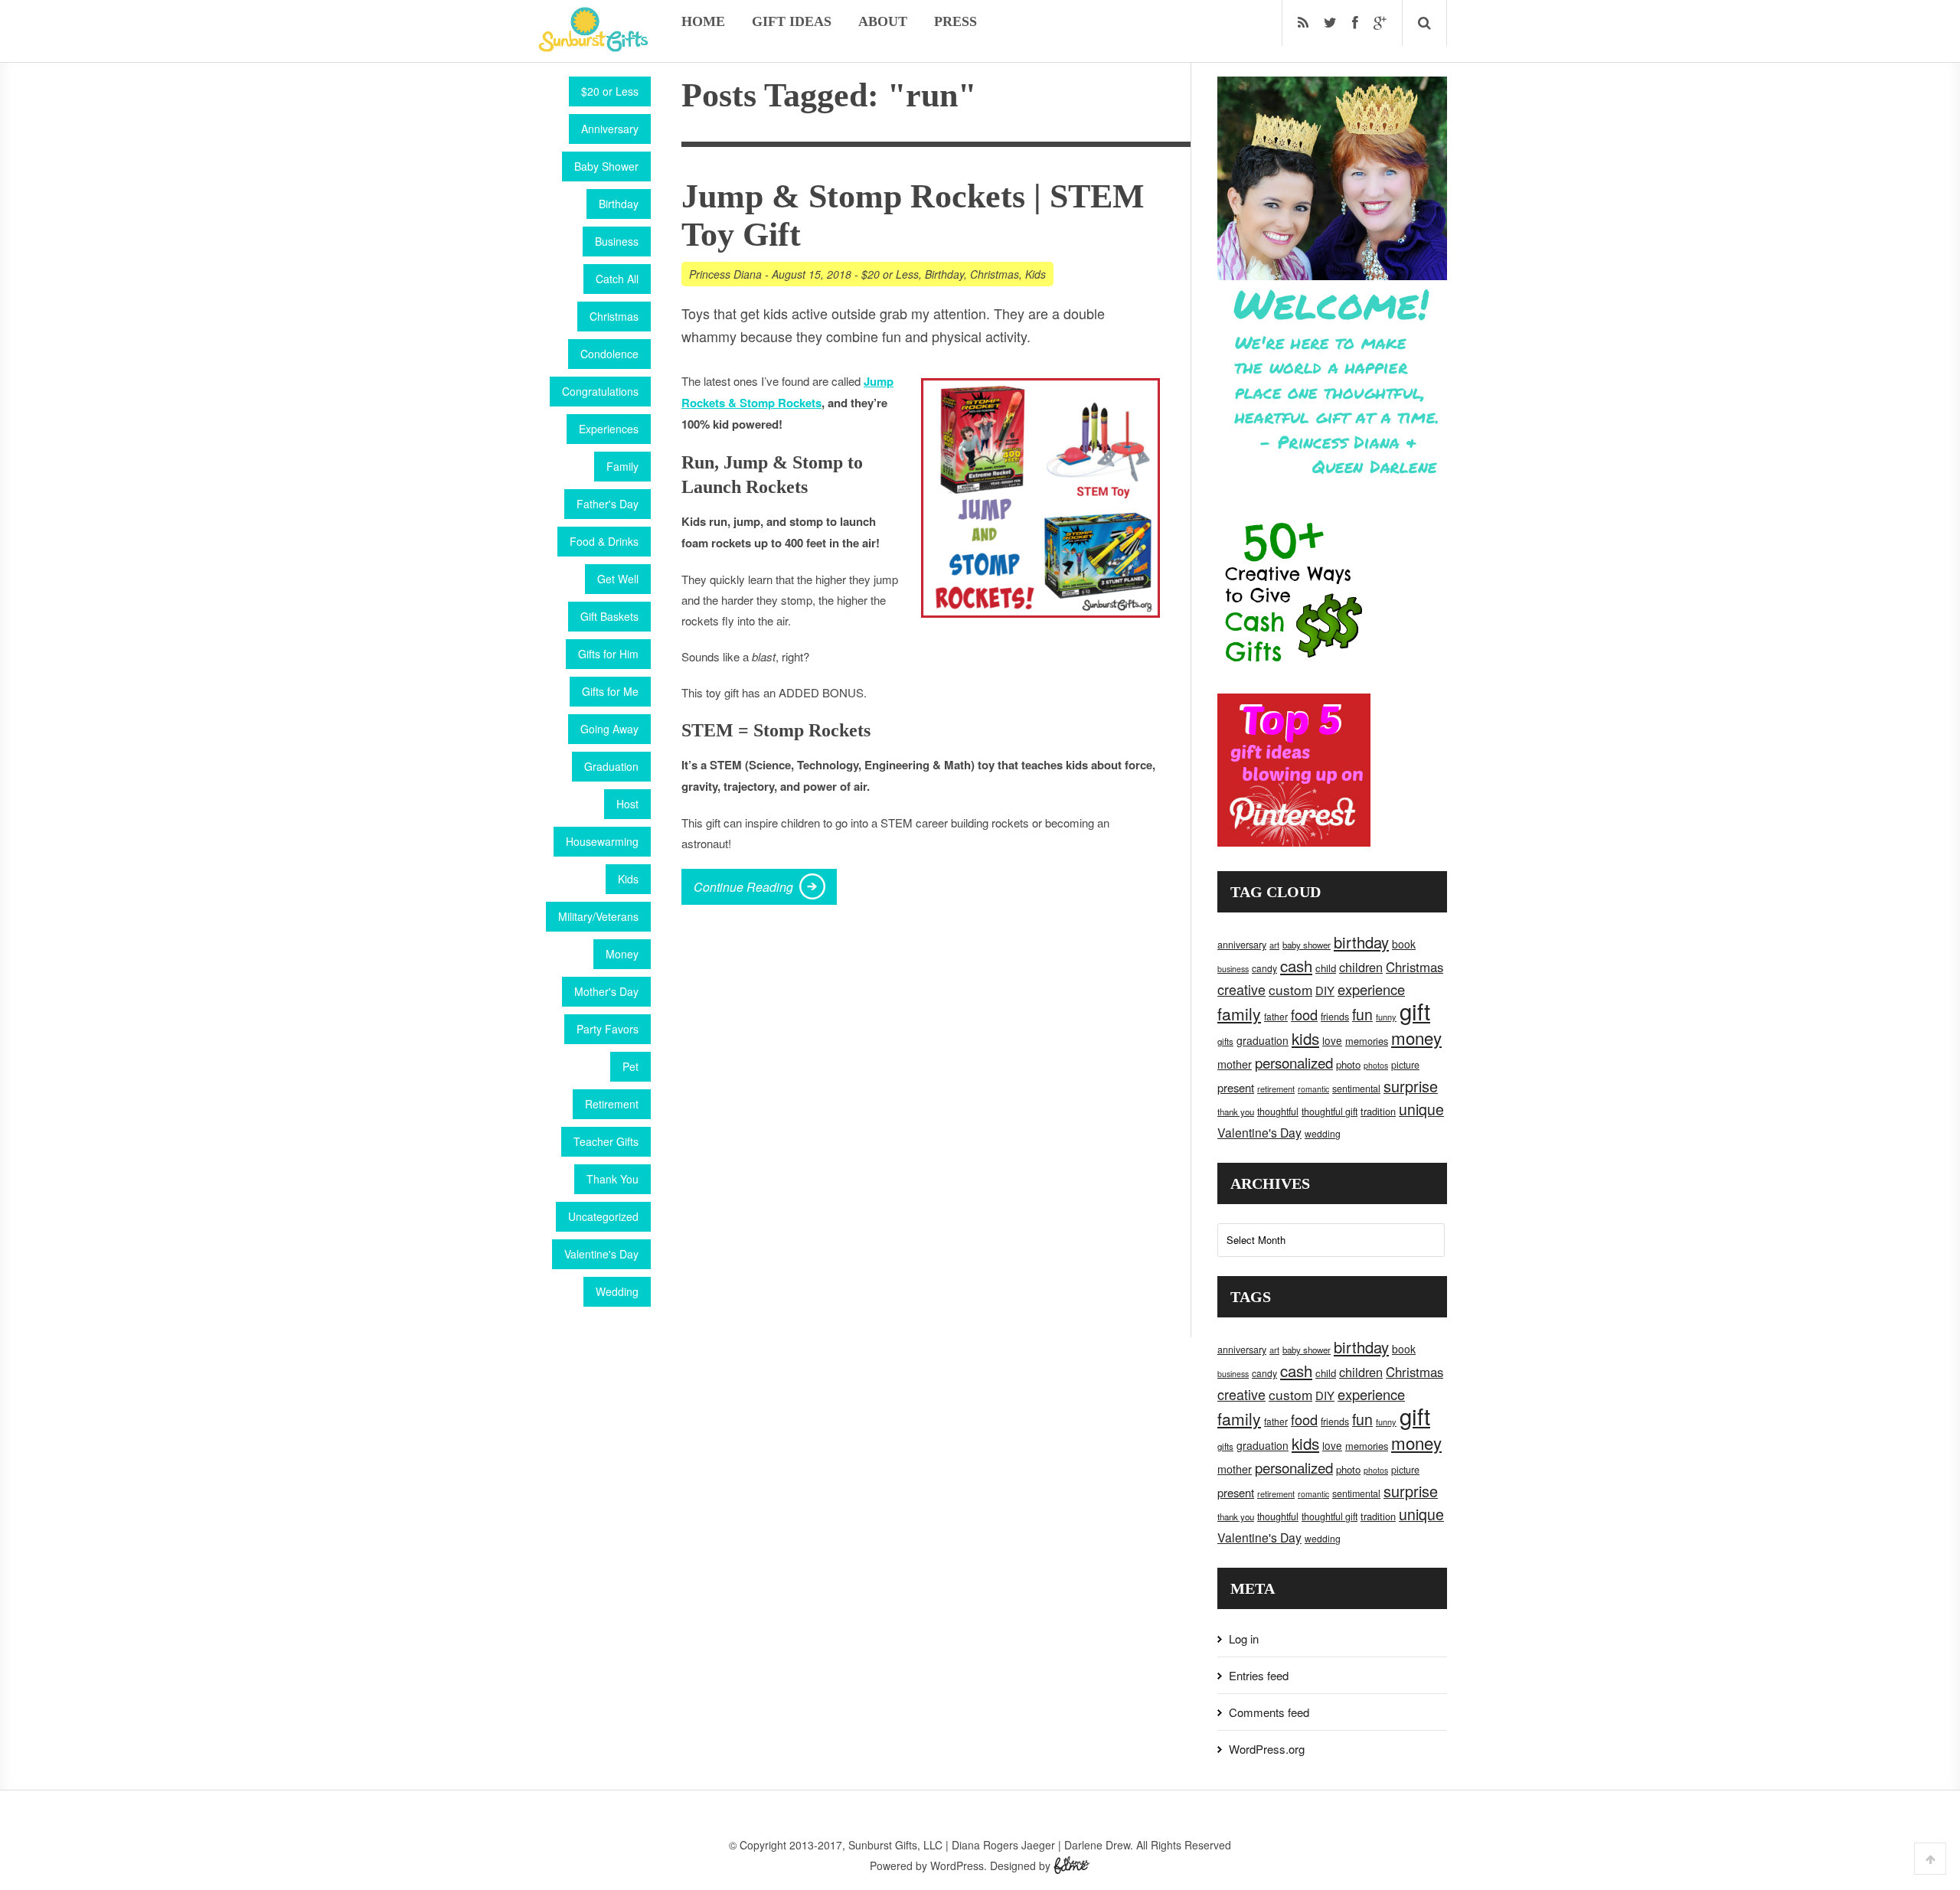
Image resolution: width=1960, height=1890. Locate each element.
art (1274, 945)
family (1239, 1014)
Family (622, 466)
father (1276, 1016)
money (1416, 1037)
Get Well (618, 579)
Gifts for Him (608, 654)
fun (1362, 1014)
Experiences (609, 429)
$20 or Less (610, 91)
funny (1386, 1017)
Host (627, 804)
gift (1415, 1010)
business (1233, 969)
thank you (1236, 1111)
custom (1290, 989)
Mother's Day (606, 991)
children (1361, 967)
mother (1235, 1064)
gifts (1225, 1041)
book (1404, 944)
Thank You (612, 1179)
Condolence (609, 354)
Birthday (619, 204)
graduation (1263, 1040)
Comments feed (1269, 1712)
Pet (630, 1066)
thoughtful (1278, 1111)
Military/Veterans (598, 916)
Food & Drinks (604, 541)
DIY (1325, 990)
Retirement (612, 1104)
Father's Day (608, 504)
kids (1305, 1038)
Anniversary (610, 129)
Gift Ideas (792, 21)
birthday (1361, 942)
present (1236, 1087)
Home (703, 21)
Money (622, 954)
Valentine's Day (601, 1254)
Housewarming (602, 841)
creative (1241, 989)
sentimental (1356, 1089)
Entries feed (1259, 1675)
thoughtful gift (1330, 1111)
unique (1421, 1109)
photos (1376, 1065)
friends (1335, 1017)
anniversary (1242, 945)
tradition (1378, 1111)
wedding (1323, 1133)
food (1304, 1014)
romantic (1313, 1089)
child (1326, 968)
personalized (1294, 1062)
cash (1296, 966)
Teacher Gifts (606, 1141)
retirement (1276, 1089)
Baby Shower (606, 166)
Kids (628, 879)
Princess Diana (725, 274)
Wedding (617, 1291)
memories (1367, 1041)
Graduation (611, 766)
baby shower (1307, 945)
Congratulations (600, 391)
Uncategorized (603, 1216)
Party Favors (608, 1029)
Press (955, 21)
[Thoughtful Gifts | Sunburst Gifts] (593, 47)
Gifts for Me (610, 691)
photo (1348, 1064)
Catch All (617, 279)
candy (1264, 968)
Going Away (609, 729)
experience (1371, 989)
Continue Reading (743, 887)
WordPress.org (1267, 1749)
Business (617, 241)
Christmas (614, 316)
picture (1405, 1065)
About (883, 21)
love (1332, 1040)
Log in (1244, 1639)
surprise (1411, 1086)
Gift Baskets (609, 616)
